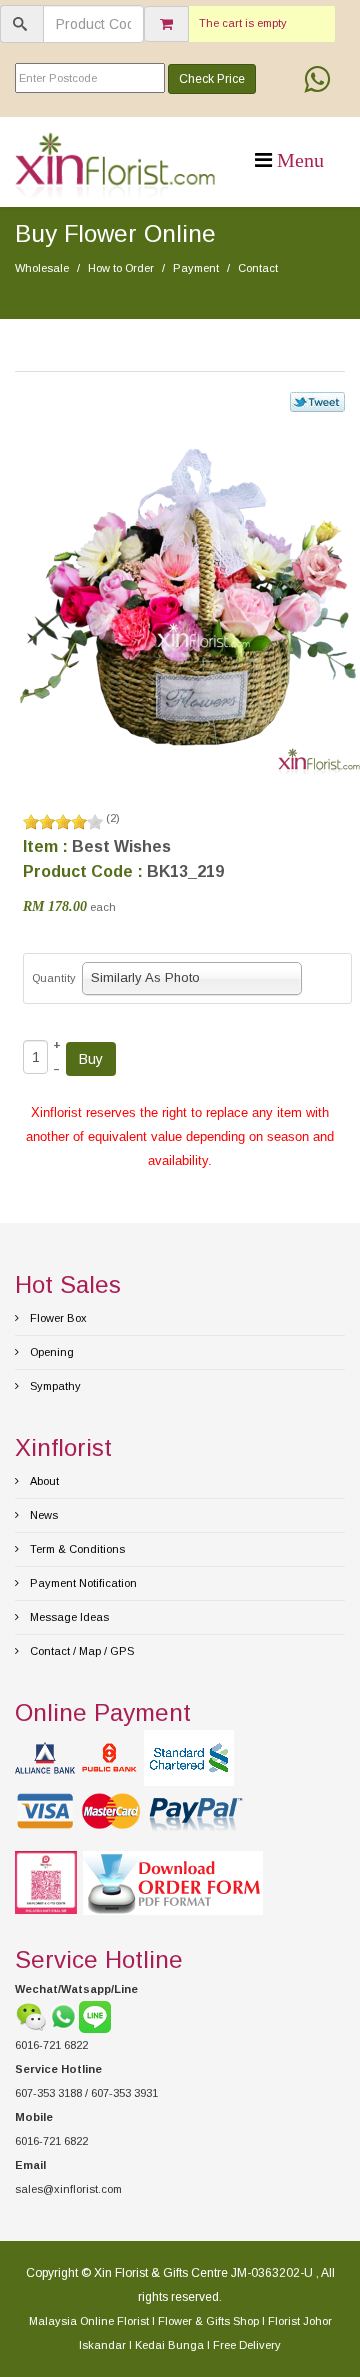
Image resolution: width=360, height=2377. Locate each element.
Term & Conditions (76, 1549)
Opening (50, 1352)
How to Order (121, 268)
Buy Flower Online (115, 233)
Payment (196, 268)
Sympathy (54, 1386)
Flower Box (57, 1318)
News (42, 1515)
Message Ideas (68, 1617)
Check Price (212, 79)
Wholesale (42, 268)
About (43, 1481)
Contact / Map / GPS (80, 1651)
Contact (258, 268)
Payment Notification (82, 1583)
